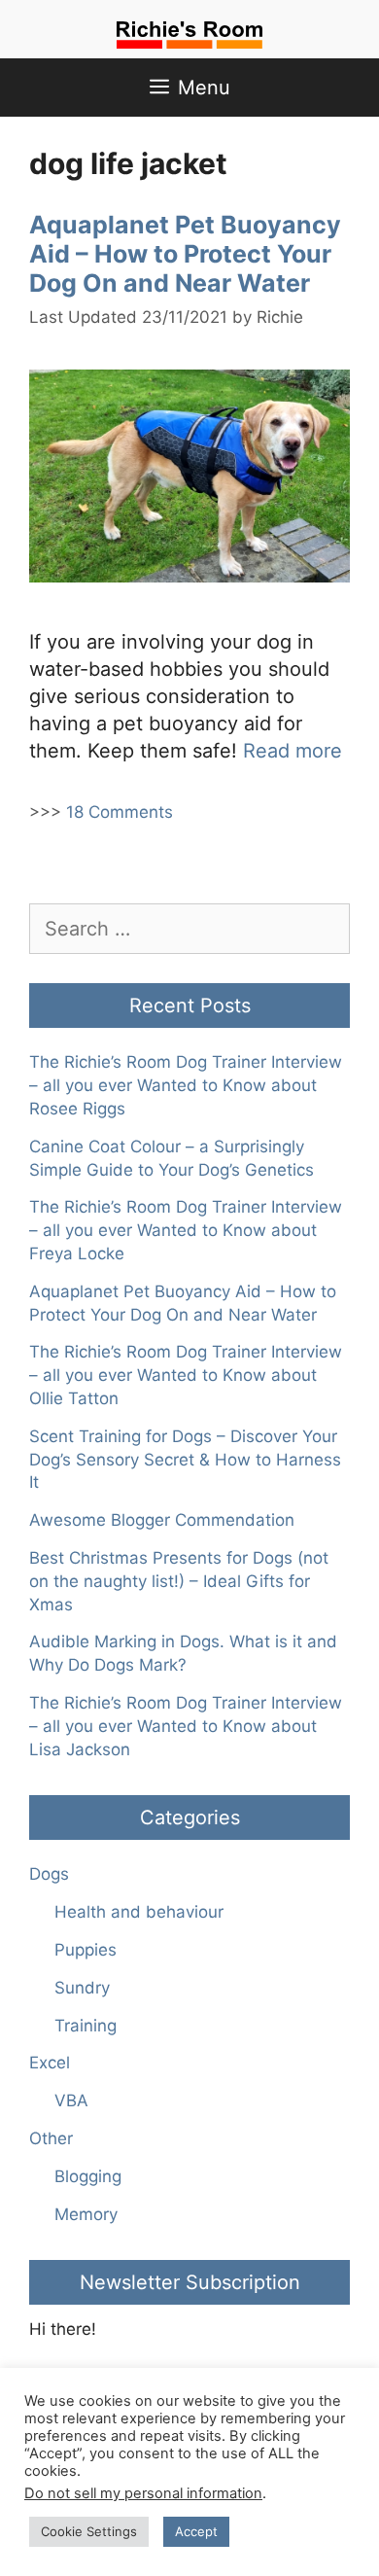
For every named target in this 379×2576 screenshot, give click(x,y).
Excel (50, 2063)
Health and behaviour (139, 1912)
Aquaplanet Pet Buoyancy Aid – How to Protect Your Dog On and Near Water (185, 254)
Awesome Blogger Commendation (162, 1520)
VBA (71, 2100)
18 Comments (120, 812)
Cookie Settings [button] (89, 2531)
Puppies (86, 1950)
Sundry (82, 1988)
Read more (293, 751)
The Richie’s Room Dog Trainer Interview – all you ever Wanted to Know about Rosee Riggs (186, 1085)
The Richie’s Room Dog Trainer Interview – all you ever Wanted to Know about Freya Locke (186, 1230)
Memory (86, 2214)
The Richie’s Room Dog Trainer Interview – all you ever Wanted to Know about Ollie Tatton (186, 1375)
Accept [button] (196, 2531)
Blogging (88, 2176)
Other (51, 2138)
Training (86, 2026)
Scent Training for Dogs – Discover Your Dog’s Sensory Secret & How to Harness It (185, 1460)
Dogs (49, 1874)
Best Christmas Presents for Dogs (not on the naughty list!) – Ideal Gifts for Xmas (179, 1581)
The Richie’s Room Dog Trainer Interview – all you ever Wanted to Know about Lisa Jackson (186, 1726)
